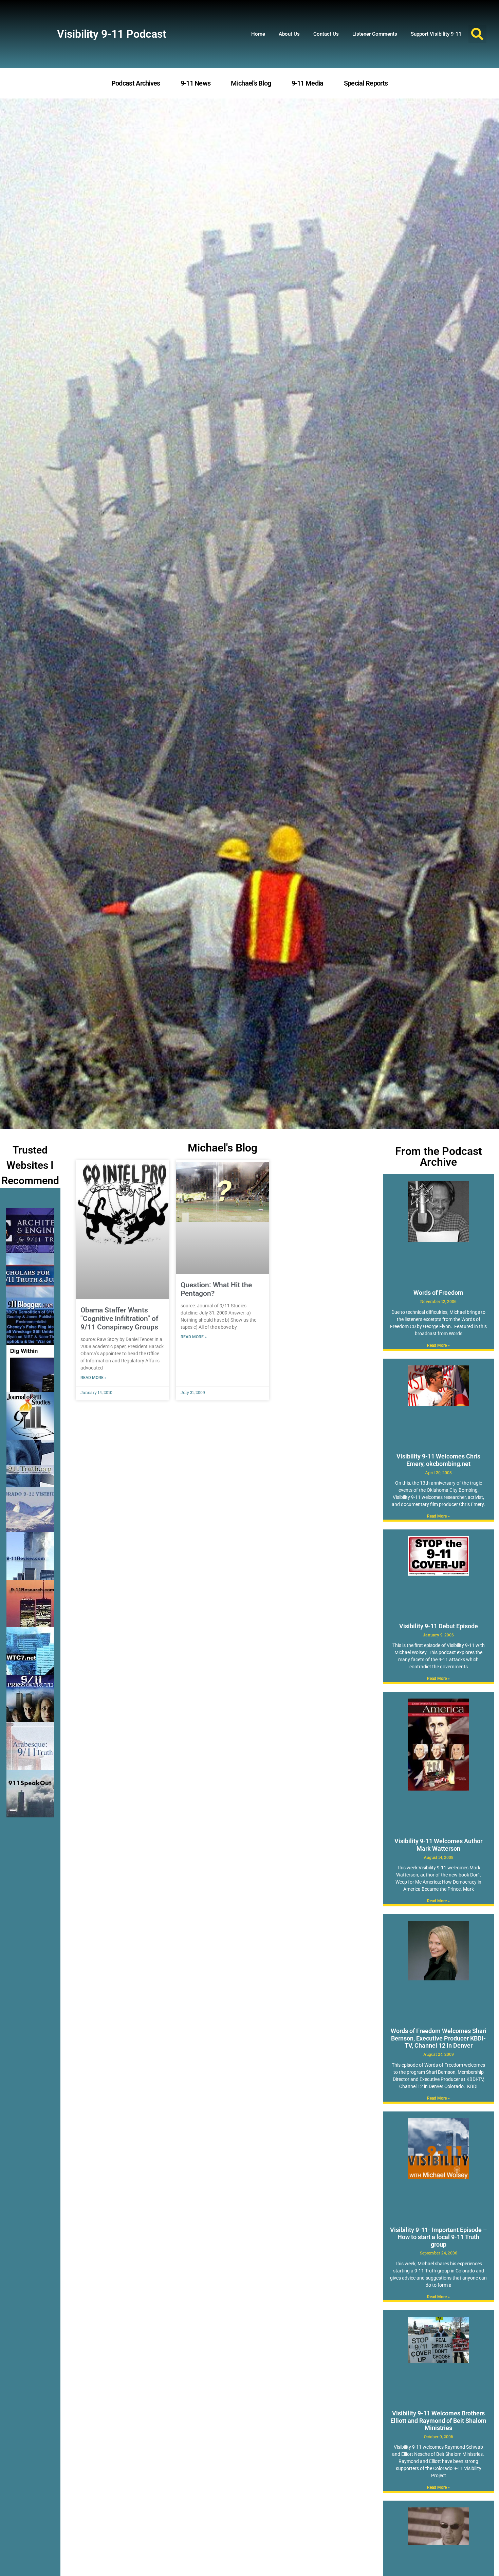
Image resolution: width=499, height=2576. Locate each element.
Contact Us (326, 34)
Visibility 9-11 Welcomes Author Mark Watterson (438, 1845)
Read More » (94, 1378)
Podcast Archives (136, 83)
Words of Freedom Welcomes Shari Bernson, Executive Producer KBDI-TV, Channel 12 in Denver (439, 2038)
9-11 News (196, 83)
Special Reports (366, 83)
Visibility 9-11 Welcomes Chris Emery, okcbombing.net (438, 1460)
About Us (289, 34)
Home (258, 34)
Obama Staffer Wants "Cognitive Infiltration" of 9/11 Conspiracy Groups (119, 1319)
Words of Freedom (438, 1293)
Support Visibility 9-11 (436, 34)
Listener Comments (375, 34)
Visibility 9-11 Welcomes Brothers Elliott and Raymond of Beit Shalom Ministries (438, 2420)
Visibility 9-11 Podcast (112, 34)
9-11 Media (308, 83)
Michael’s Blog (251, 83)
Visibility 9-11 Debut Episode (439, 1626)
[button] (477, 34)
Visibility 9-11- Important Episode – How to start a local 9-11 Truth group (438, 2237)
